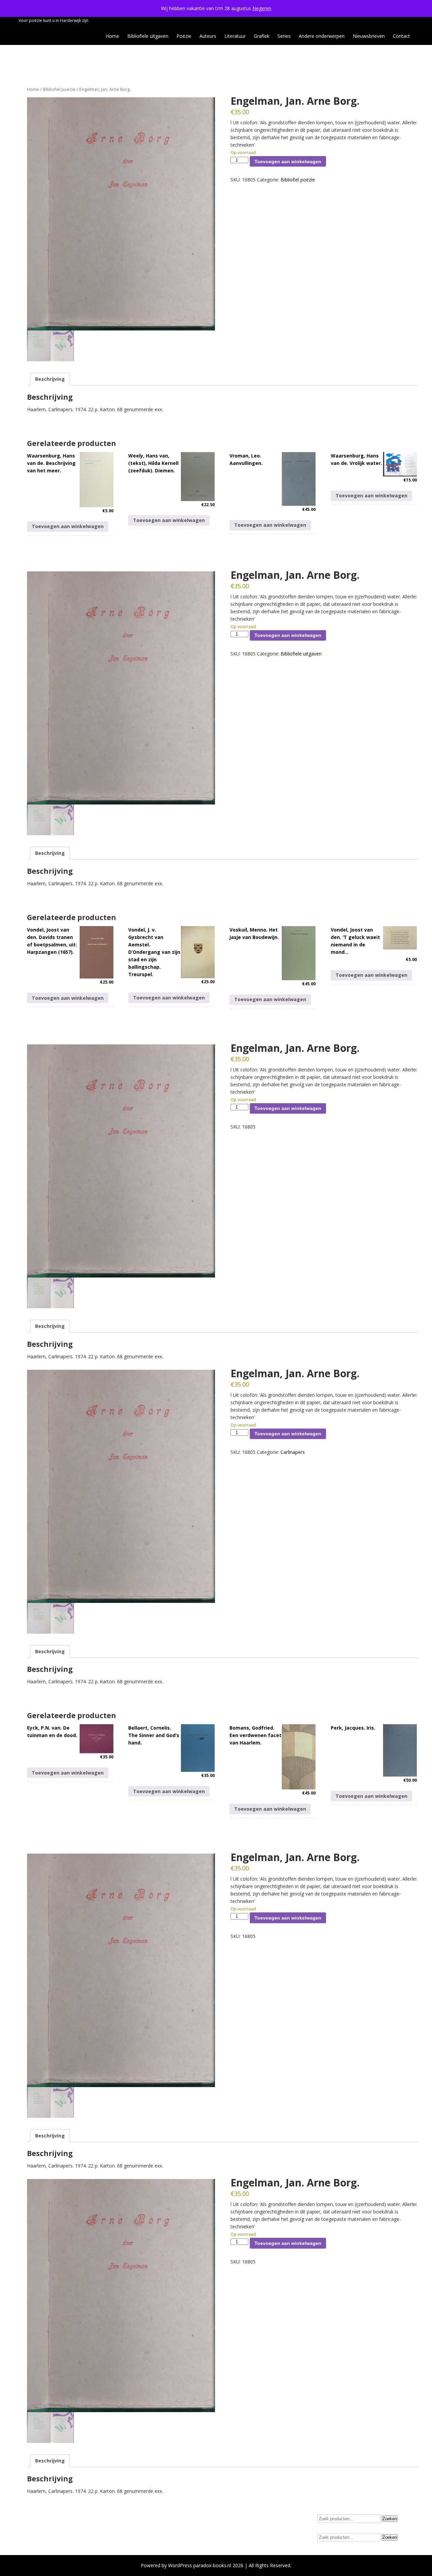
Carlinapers (293, 1452)
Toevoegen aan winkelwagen (288, 162)
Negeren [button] (262, 8)
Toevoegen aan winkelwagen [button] (68, 526)
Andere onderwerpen (322, 36)
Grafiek (262, 36)
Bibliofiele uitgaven (148, 36)
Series (284, 36)
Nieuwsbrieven (369, 36)
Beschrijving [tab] (50, 379)
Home (112, 36)
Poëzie (184, 36)
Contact (401, 36)
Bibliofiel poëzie (59, 89)
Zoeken (390, 2519)
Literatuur (235, 36)
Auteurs (208, 36)
